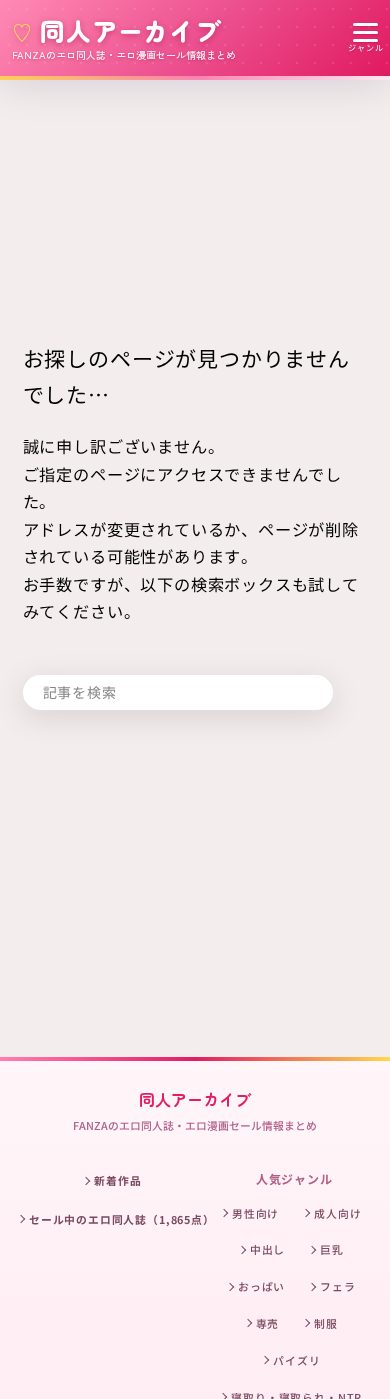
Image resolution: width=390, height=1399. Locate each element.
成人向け (337, 1213)
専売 (268, 1323)
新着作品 (117, 1180)
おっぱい (261, 1286)
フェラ (337, 1286)
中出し (267, 1249)
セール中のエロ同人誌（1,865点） (122, 1219)
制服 (326, 1323)
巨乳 (332, 1249)
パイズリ (296, 1360)
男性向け (255, 1213)
